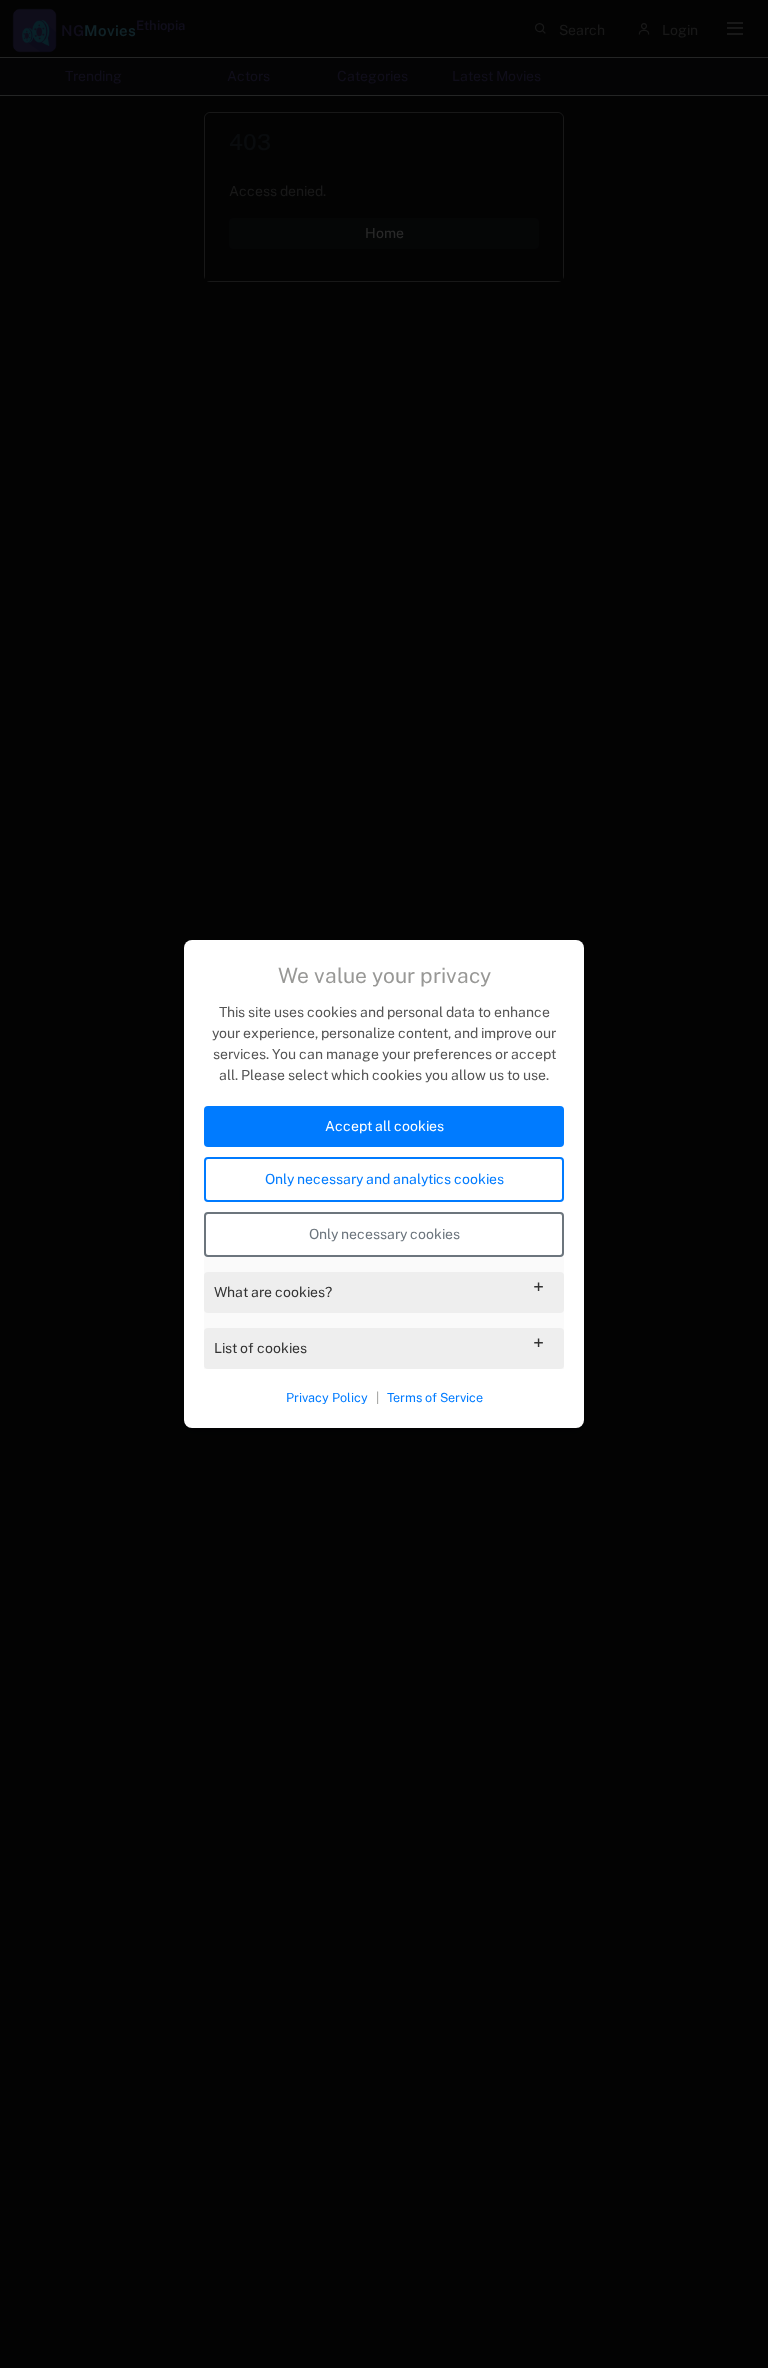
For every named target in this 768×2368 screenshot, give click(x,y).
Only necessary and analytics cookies (384, 1179)
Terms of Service (435, 1397)
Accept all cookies (384, 1126)
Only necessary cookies (384, 1234)
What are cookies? (273, 1292)
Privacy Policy (327, 1397)
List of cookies (260, 1348)
